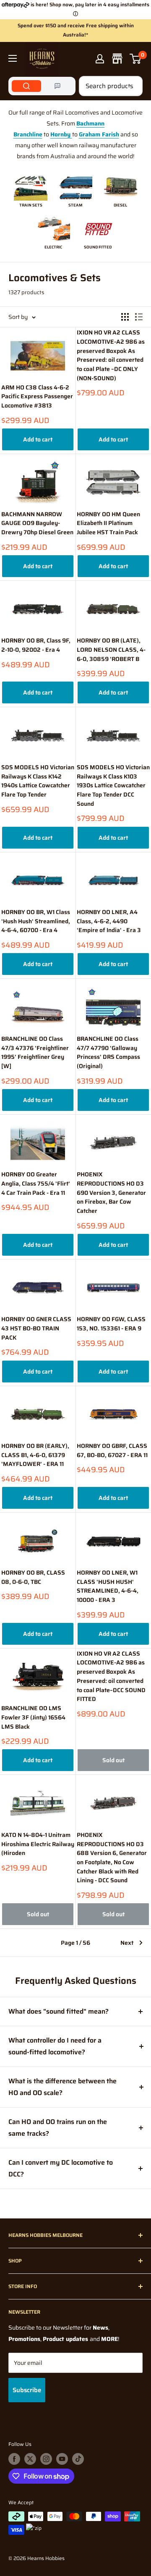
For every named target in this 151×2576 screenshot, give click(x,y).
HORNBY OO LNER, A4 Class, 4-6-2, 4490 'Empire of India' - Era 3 (109, 921)
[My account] (100, 59)
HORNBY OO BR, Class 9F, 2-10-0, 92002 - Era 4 (36, 645)
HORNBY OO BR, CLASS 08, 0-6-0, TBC (33, 1577)
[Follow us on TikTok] (78, 2459)
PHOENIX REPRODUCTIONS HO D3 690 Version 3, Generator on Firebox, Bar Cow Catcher (111, 1193)
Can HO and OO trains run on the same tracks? (58, 2128)
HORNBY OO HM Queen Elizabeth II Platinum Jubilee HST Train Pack (108, 523)
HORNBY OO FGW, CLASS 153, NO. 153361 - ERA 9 (111, 1324)
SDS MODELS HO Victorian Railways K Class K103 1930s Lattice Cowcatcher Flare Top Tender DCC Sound (113, 786)
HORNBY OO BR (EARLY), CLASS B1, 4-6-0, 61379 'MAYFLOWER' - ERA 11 (35, 1455)
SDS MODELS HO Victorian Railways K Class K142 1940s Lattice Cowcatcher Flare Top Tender (38, 781)
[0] (136, 59)
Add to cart (38, 439)
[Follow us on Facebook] (14, 2459)
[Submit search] (132, 86)
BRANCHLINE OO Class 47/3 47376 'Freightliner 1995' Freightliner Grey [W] (35, 1053)
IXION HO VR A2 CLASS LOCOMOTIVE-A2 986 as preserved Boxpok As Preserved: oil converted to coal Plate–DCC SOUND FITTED (111, 1676)
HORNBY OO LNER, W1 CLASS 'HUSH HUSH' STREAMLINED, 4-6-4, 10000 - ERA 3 (108, 1586)
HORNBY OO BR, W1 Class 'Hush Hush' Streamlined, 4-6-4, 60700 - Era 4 (36, 921)
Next (127, 1943)
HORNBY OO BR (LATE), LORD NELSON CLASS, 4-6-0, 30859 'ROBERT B (111, 650)
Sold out (113, 1760)
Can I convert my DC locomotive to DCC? (61, 2168)
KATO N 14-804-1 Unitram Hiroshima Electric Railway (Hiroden (38, 1844)
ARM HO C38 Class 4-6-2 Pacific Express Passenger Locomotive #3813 (37, 397)
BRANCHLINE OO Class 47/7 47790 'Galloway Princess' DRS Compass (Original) (108, 1053)
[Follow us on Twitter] (30, 2459)
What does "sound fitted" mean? (59, 2011)
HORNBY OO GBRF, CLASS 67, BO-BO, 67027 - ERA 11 (112, 1451)
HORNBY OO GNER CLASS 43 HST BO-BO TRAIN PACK (36, 1328)
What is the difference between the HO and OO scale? (62, 2087)
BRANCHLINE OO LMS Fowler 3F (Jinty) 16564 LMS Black (33, 1717)
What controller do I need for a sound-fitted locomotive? (55, 2046)
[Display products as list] (139, 317)
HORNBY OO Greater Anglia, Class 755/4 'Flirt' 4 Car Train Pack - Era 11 (36, 1183)
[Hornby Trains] (71, 134)
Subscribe (27, 2390)
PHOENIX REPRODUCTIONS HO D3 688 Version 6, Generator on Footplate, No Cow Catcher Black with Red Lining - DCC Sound (112, 1858)
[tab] (26, 86)
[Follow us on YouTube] (62, 2459)
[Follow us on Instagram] (46, 2459)
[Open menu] (13, 58)
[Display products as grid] (125, 317)
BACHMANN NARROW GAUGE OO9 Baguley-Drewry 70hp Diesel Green (37, 523)
